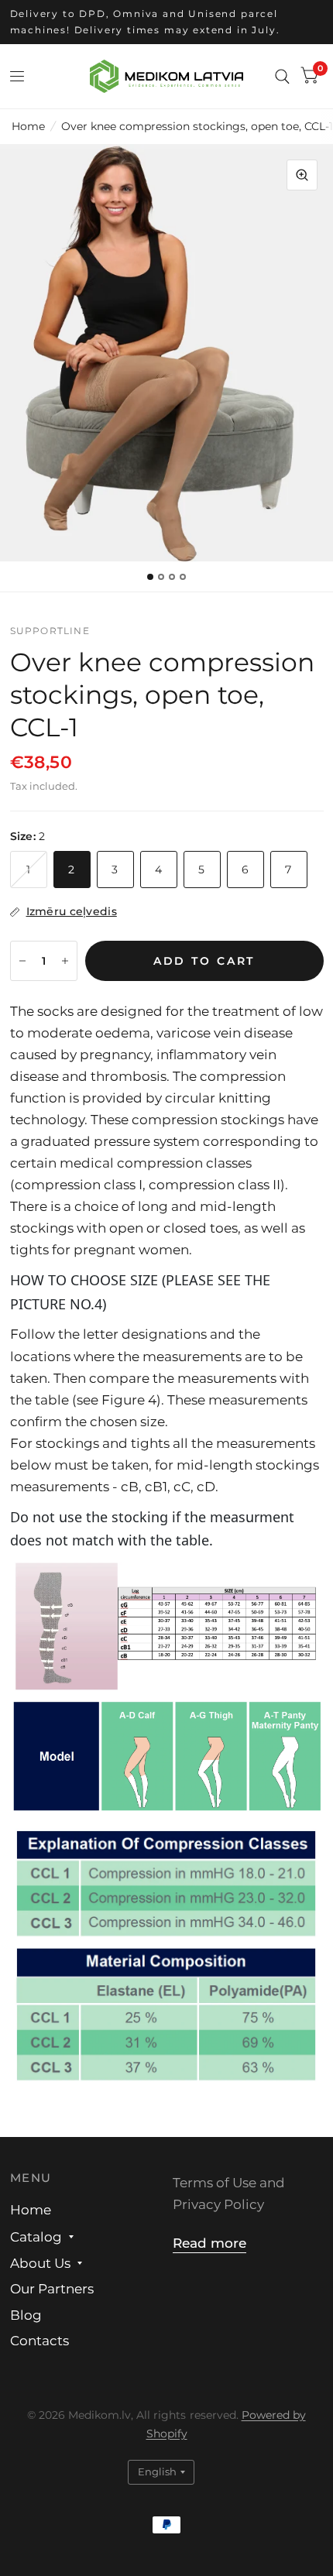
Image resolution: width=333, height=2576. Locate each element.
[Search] (282, 76)
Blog (26, 2315)
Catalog (36, 2237)
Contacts (39, 2341)
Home (28, 126)
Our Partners (52, 2289)
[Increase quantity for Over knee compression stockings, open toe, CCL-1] (65, 961)
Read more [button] (209, 2243)
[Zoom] (302, 175)
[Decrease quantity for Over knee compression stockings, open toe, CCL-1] (22, 961)
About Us (40, 2263)
